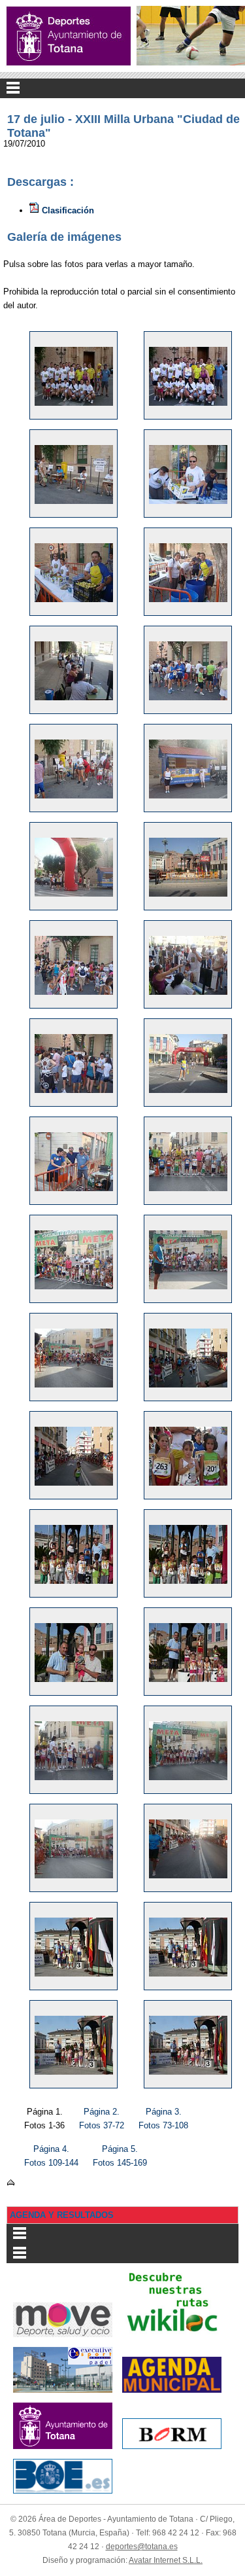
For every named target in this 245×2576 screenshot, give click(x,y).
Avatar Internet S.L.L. (166, 2560)
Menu (122, 88)
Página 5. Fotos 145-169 (120, 2156)
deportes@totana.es (142, 2547)
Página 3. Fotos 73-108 (163, 2119)
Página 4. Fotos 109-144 (51, 2156)
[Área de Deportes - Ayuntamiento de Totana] (69, 36)
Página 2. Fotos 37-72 (102, 2119)
